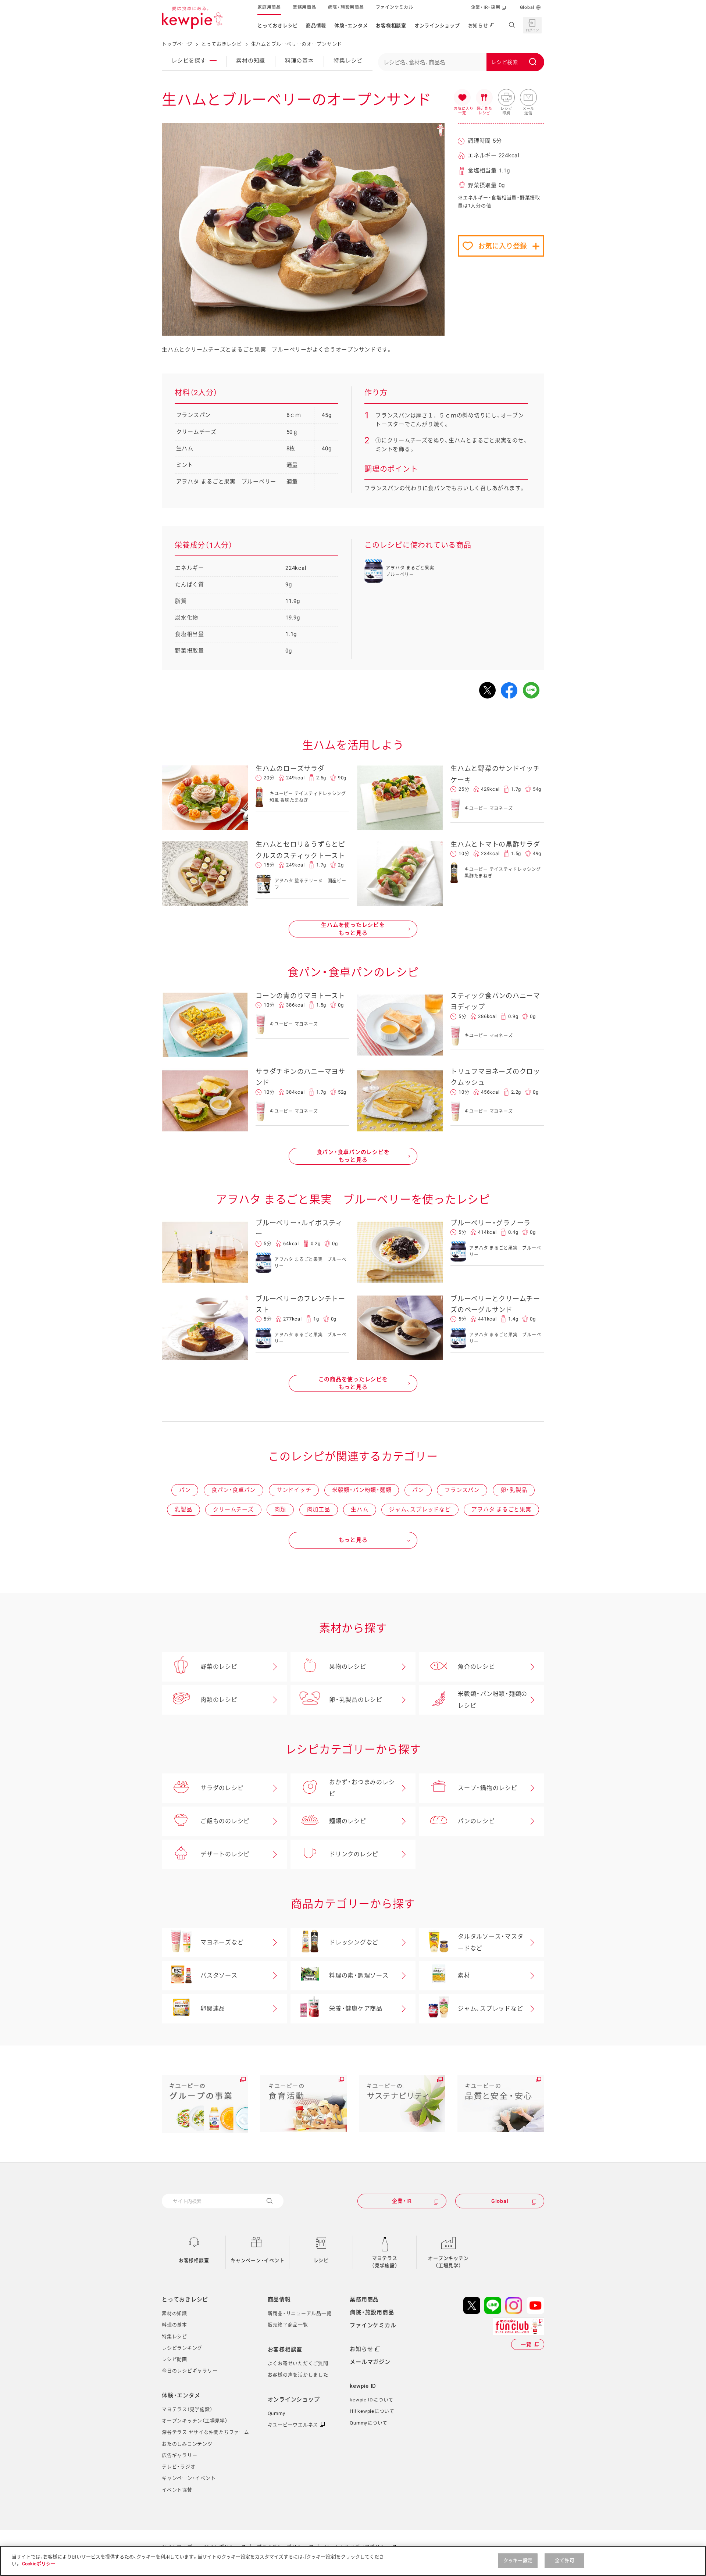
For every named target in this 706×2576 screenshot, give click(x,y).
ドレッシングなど (354, 1942)
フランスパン (462, 1490)
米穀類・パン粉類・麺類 (362, 1490)
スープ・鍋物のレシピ (488, 1788)
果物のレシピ (348, 1667)
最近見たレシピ (484, 98)
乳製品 (183, 1509)
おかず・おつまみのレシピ (362, 1788)
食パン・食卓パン (233, 1490)
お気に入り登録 (502, 246)
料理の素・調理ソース (359, 1975)
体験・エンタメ (351, 26)
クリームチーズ (233, 1509)
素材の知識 (251, 61)
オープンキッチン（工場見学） (448, 2262)
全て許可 (565, 2560)
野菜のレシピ (219, 1667)
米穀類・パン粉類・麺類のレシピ (493, 1700)
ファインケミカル (395, 7)
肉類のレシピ (219, 1700)
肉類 (280, 1509)
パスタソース (219, 1975)
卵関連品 (213, 2009)
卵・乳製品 (514, 1490)
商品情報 (316, 26)
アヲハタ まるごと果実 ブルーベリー (226, 482)
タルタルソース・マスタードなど (491, 1942)
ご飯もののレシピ (225, 1821)
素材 (464, 1975)
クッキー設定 (518, 2560)
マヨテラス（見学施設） (385, 2262)
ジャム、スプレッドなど (420, 1509)
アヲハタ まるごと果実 (501, 1509)
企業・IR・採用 (486, 7)
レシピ (321, 2260)
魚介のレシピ (476, 1667)
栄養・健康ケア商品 (356, 2009)
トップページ (177, 44)
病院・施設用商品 (346, 7)
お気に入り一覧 (462, 98)
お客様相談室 (391, 26)
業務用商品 (304, 7)
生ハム (359, 1509)
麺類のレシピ (348, 1821)
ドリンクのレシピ (354, 1854)
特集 (348, 61)
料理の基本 (299, 61)
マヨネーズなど (222, 1942)
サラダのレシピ (222, 1788)
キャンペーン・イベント (257, 2260)
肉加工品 (319, 1509)
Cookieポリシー (39, 2564)
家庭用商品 (269, 7)
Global (527, 7)
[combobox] (461, 62)
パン (185, 1490)
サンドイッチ (294, 1490)
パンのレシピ (476, 1821)
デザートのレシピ (225, 1854)
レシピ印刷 (506, 98)
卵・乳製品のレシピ (356, 1700)
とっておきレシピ (278, 26)
